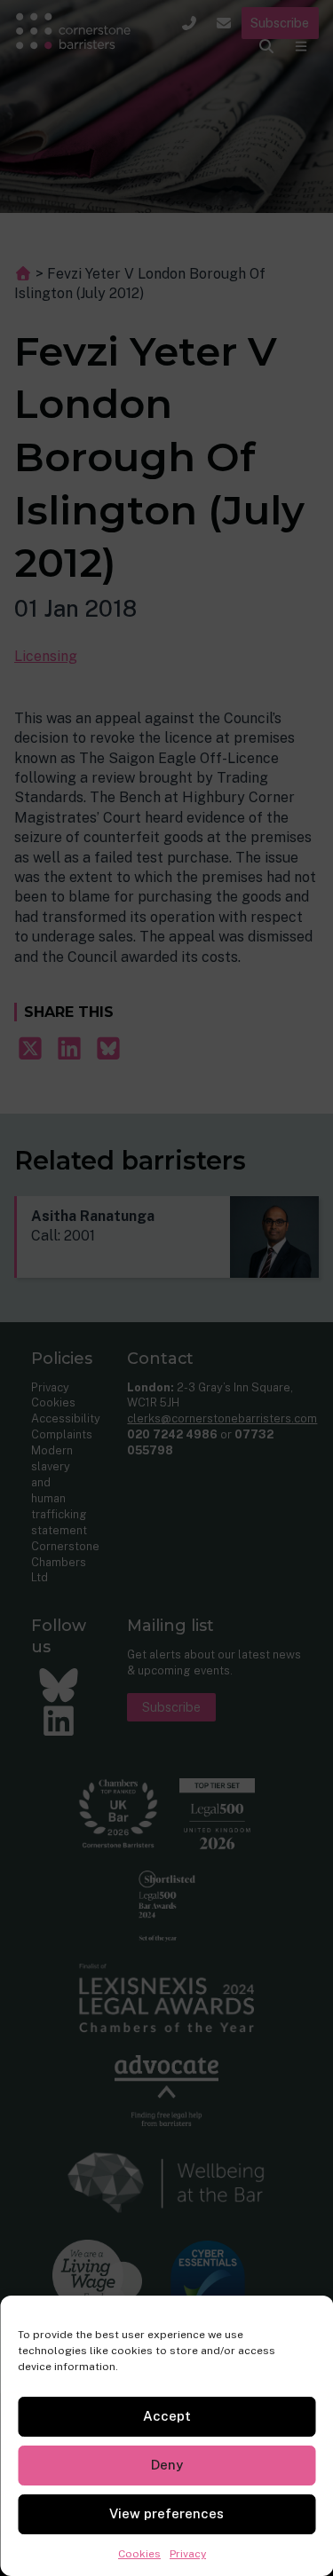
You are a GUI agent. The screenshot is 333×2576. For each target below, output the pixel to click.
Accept (167, 2416)
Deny (167, 2465)
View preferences (166, 2513)
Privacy (188, 2554)
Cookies (139, 2554)
